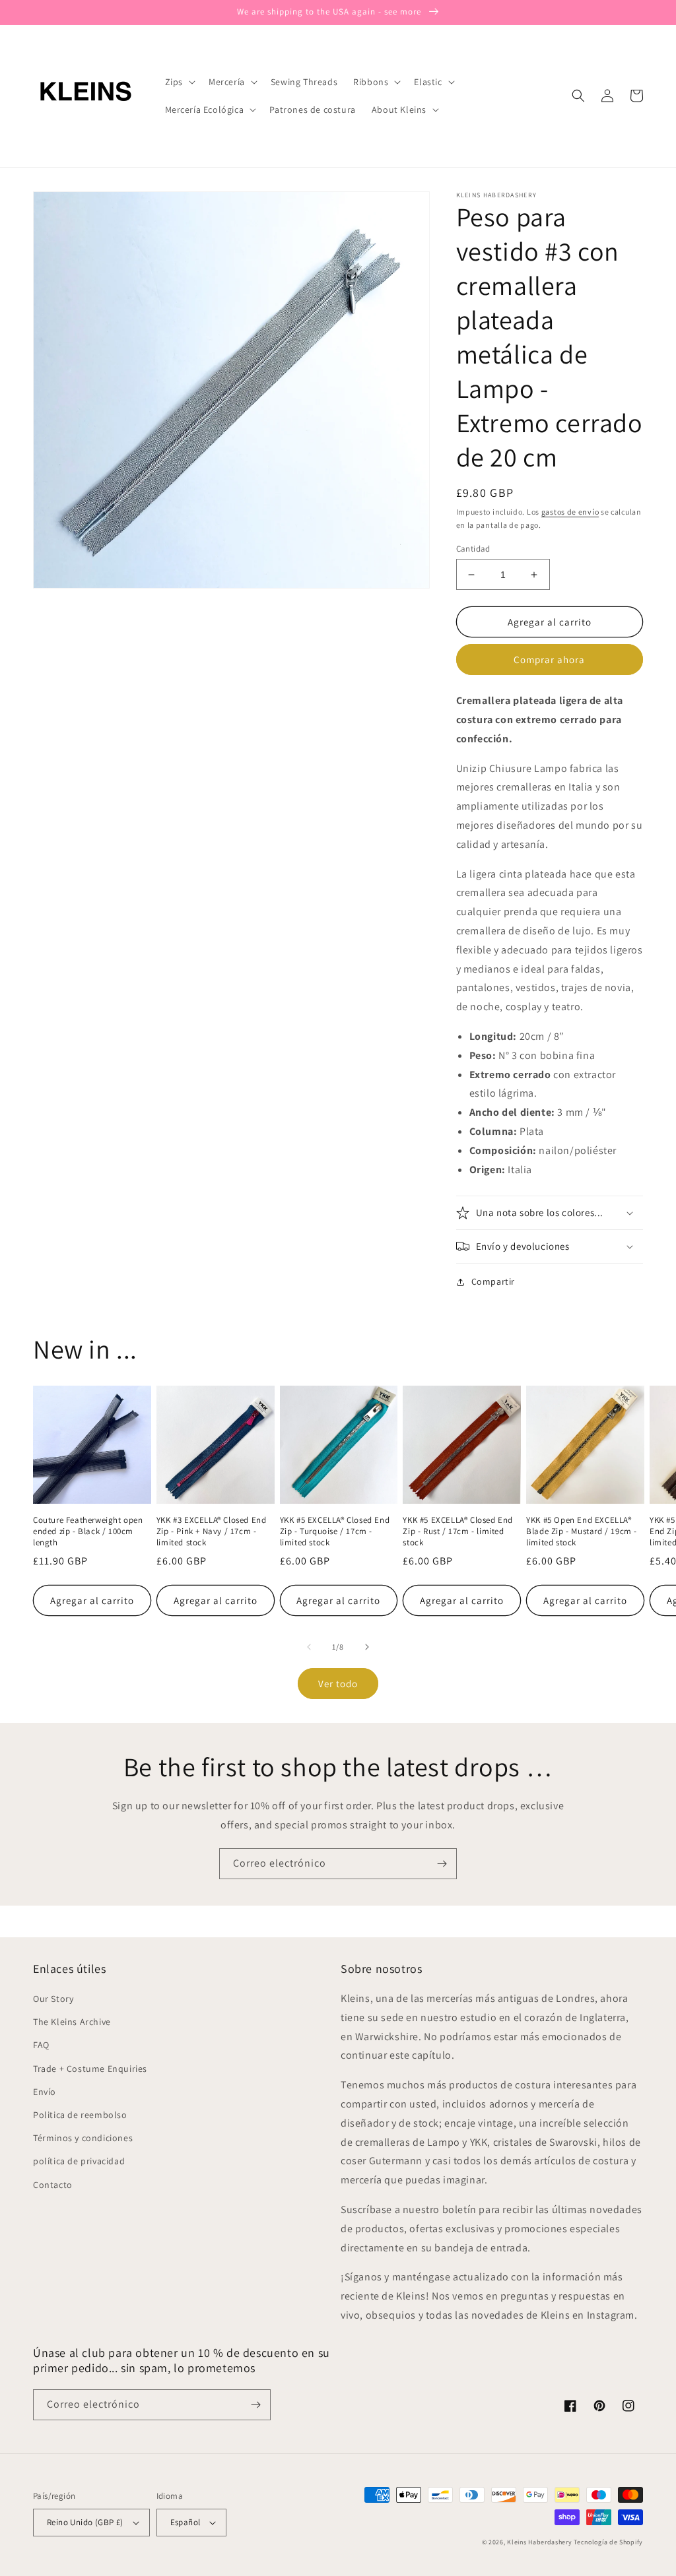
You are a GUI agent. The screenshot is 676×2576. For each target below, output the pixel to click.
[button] (179, 82)
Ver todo (338, 1684)
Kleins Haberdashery (539, 2542)
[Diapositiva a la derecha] (367, 1647)
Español (186, 2522)
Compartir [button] (493, 1281)
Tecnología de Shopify (608, 2542)
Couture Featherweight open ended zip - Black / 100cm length (88, 1531)
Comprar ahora (549, 660)
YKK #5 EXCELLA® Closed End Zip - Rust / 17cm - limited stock (458, 1531)
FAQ (41, 2045)
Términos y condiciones (83, 2138)
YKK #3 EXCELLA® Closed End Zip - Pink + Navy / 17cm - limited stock (212, 1531)
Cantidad (473, 549)
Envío (45, 2092)
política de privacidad (79, 2161)
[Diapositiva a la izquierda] (309, 1647)
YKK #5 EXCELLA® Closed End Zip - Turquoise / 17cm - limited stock (335, 1531)
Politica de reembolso (80, 2115)
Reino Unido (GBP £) (85, 2522)
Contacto (53, 2185)
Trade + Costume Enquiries (90, 2069)
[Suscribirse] (442, 1864)
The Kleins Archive (72, 2022)
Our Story (53, 1999)
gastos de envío (570, 512)
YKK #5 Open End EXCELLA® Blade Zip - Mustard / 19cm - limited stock (582, 1531)
